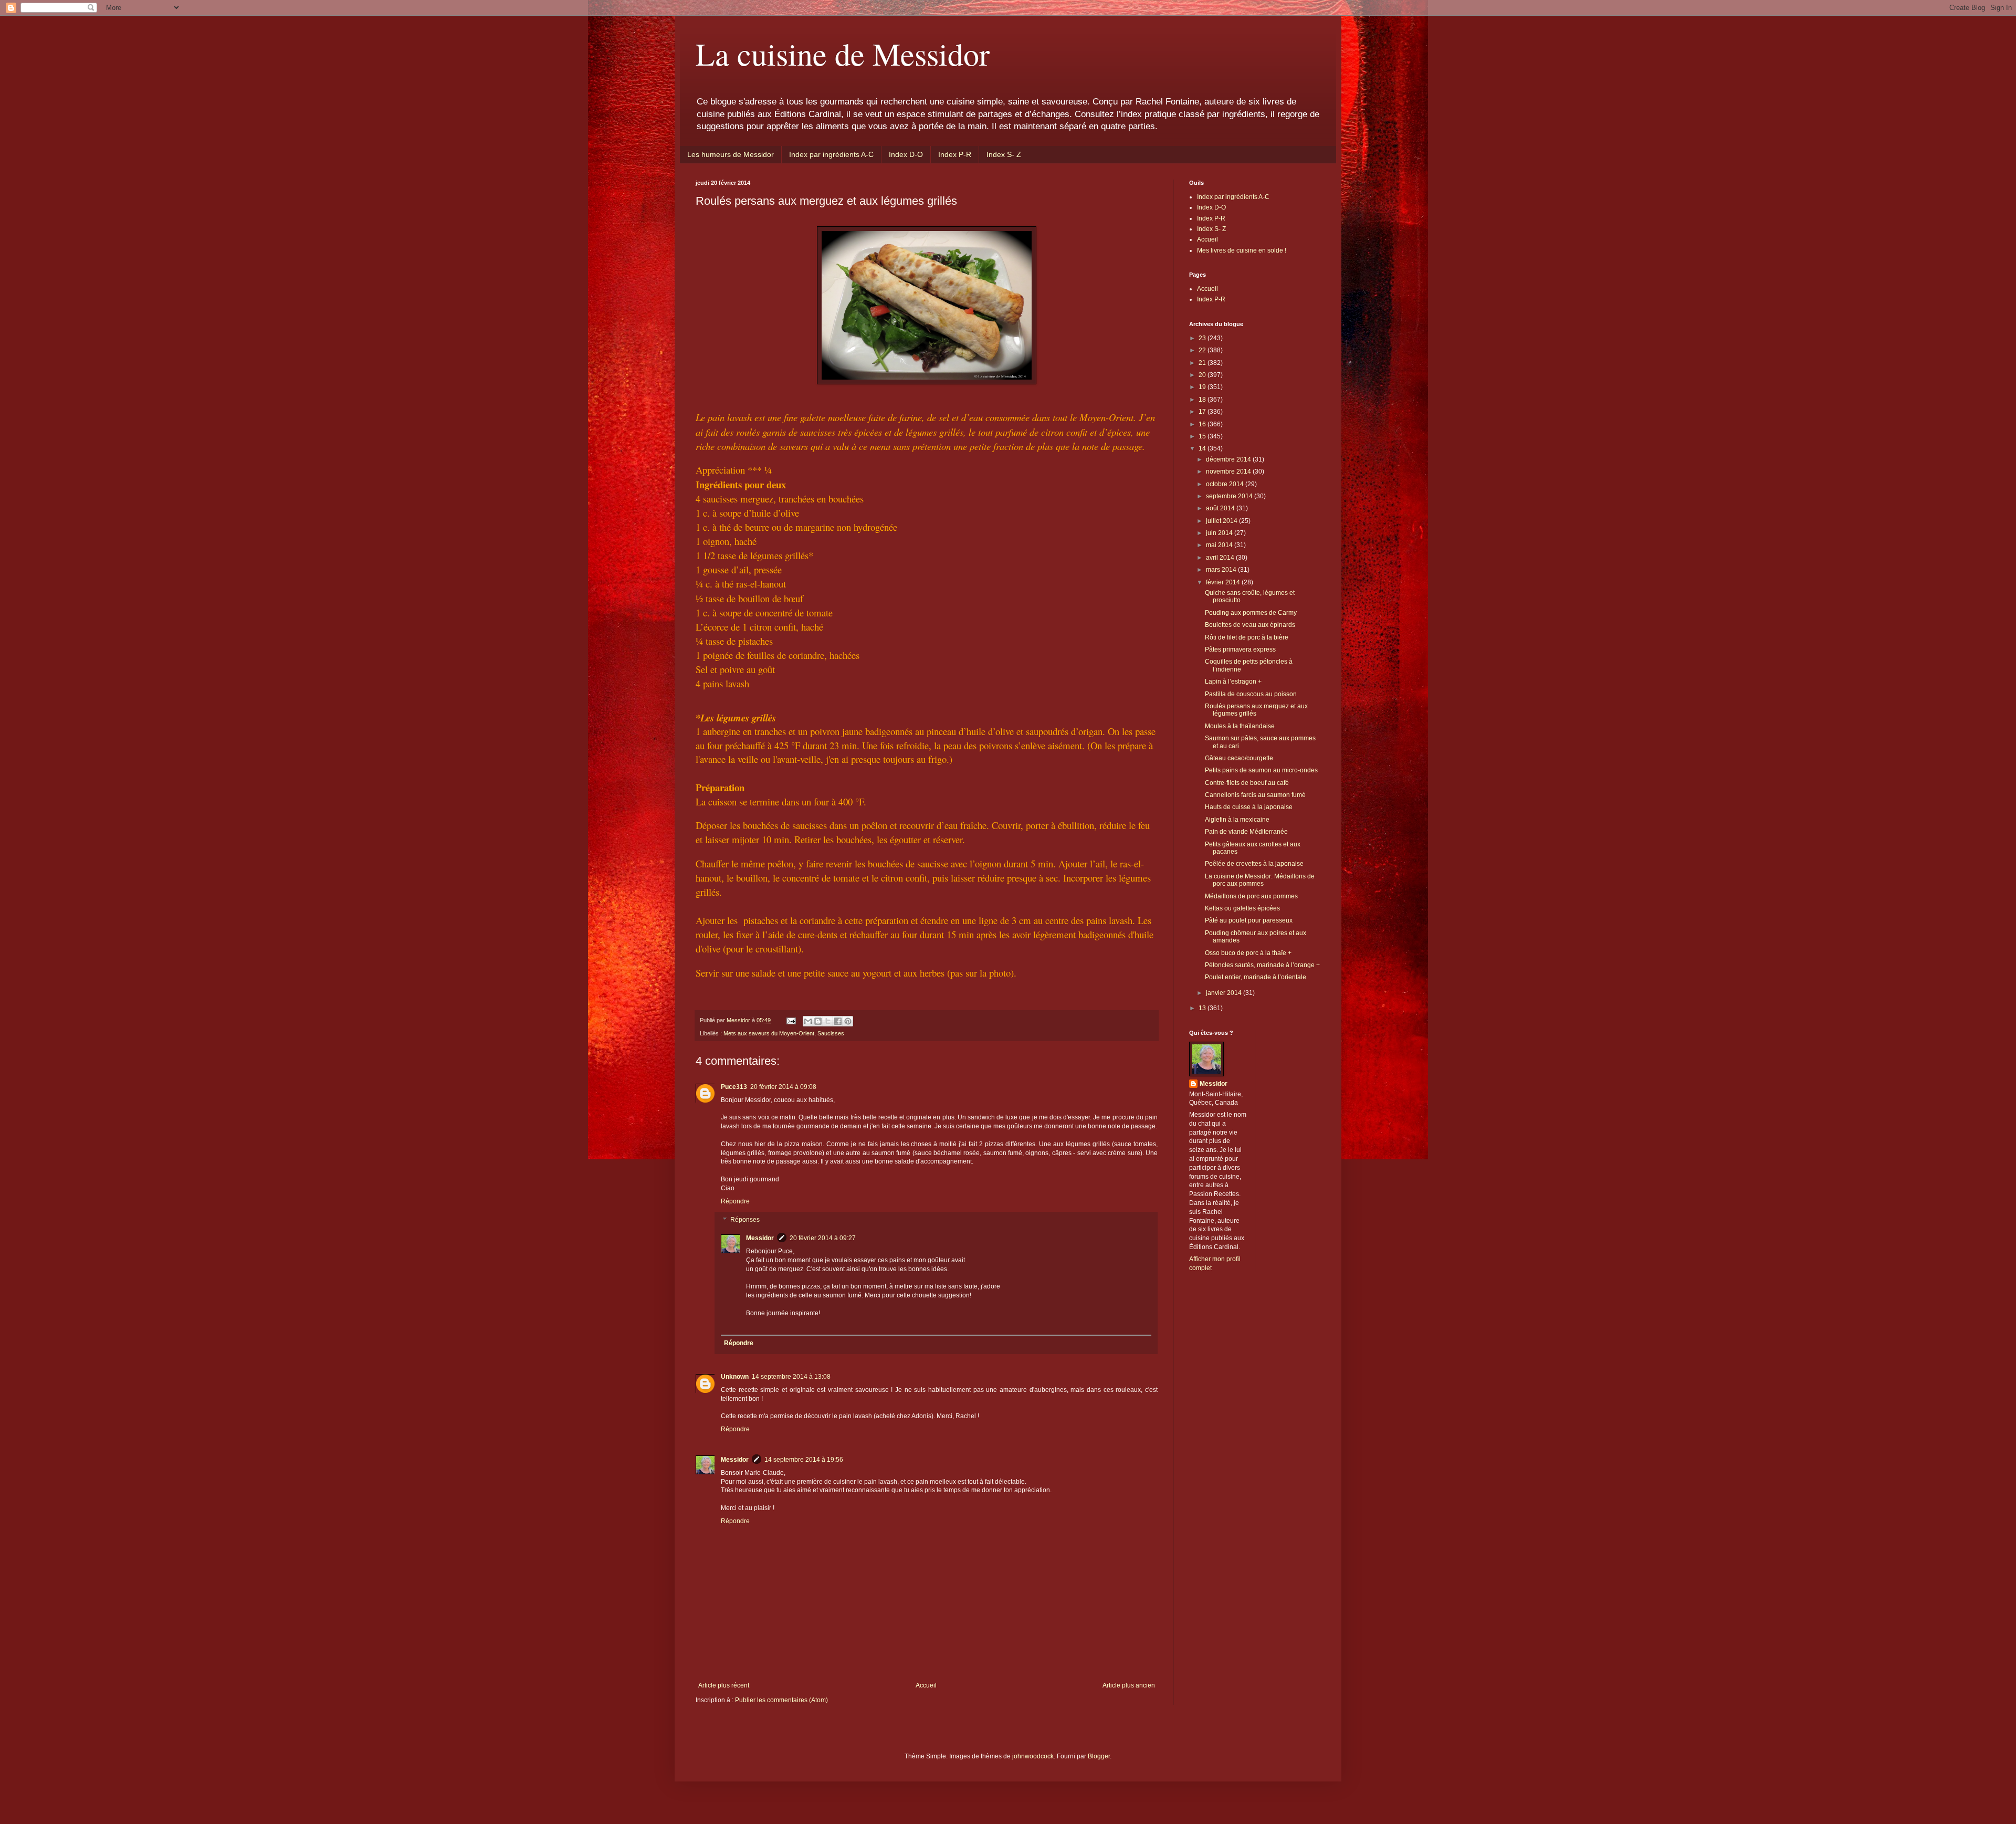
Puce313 (734, 1087)
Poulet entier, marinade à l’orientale (1256, 977)
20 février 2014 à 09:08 (783, 1087)
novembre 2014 (1229, 471)
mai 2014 (1220, 545)
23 (1203, 338)
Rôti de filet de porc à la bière (1247, 637)
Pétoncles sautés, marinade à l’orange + (1262, 965)
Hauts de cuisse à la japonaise (1249, 807)
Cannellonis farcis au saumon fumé (1255, 795)
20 (1203, 375)
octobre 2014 (1226, 484)
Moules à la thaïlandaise (1240, 726)
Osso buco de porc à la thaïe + (1248, 953)
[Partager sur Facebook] (838, 1021)
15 (1203, 436)
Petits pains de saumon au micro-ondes (1261, 770)
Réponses (745, 1220)
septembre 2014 (1230, 496)
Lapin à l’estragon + (1233, 682)
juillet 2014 (1222, 521)
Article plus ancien (1129, 1685)
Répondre (735, 1201)
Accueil (926, 1685)
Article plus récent (724, 1685)
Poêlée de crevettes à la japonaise (1254, 864)
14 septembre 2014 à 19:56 (804, 1460)
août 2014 (1221, 508)
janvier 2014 (1225, 993)
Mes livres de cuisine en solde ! (1242, 250)
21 (1203, 363)
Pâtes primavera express (1240, 649)
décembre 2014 (1229, 459)
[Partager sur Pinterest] (848, 1021)
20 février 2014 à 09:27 (823, 1238)
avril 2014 (1221, 558)
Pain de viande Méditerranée (1246, 832)
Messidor (760, 1238)
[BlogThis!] (818, 1021)
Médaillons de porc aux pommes (1251, 896)
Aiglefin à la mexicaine (1237, 820)
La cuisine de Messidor (843, 54)
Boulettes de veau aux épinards (1250, 625)
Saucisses (831, 1033)
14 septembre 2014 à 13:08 (791, 1377)
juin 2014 (1220, 533)
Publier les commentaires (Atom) (781, 1700)
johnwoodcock (1033, 1756)
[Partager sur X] (828, 1021)
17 (1203, 412)
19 (1203, 387)
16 (1203, 424)
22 (1203, 350)
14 (1203, 448)
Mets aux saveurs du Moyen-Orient (769, 1033)
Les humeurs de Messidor (731, 154)
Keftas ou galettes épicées (1242, 908)
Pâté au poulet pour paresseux (1249, 920)
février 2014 (1224, 582)
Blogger (1099, 1756)
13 (1203, 1008)
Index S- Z (1004, 154)
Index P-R (955, 154)
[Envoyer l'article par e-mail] (791, 1020)
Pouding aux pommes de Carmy (1251, 613)
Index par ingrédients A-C (831, 154)
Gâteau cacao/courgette (1239, 758)
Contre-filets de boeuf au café (1247, 783)
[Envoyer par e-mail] (808, 1021)
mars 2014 (1222, 570)
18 (1203, 400)
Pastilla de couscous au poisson (1251, 694)
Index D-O (906, 154)
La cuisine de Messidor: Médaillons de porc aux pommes (1260, 880)
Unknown (735, 1377)
